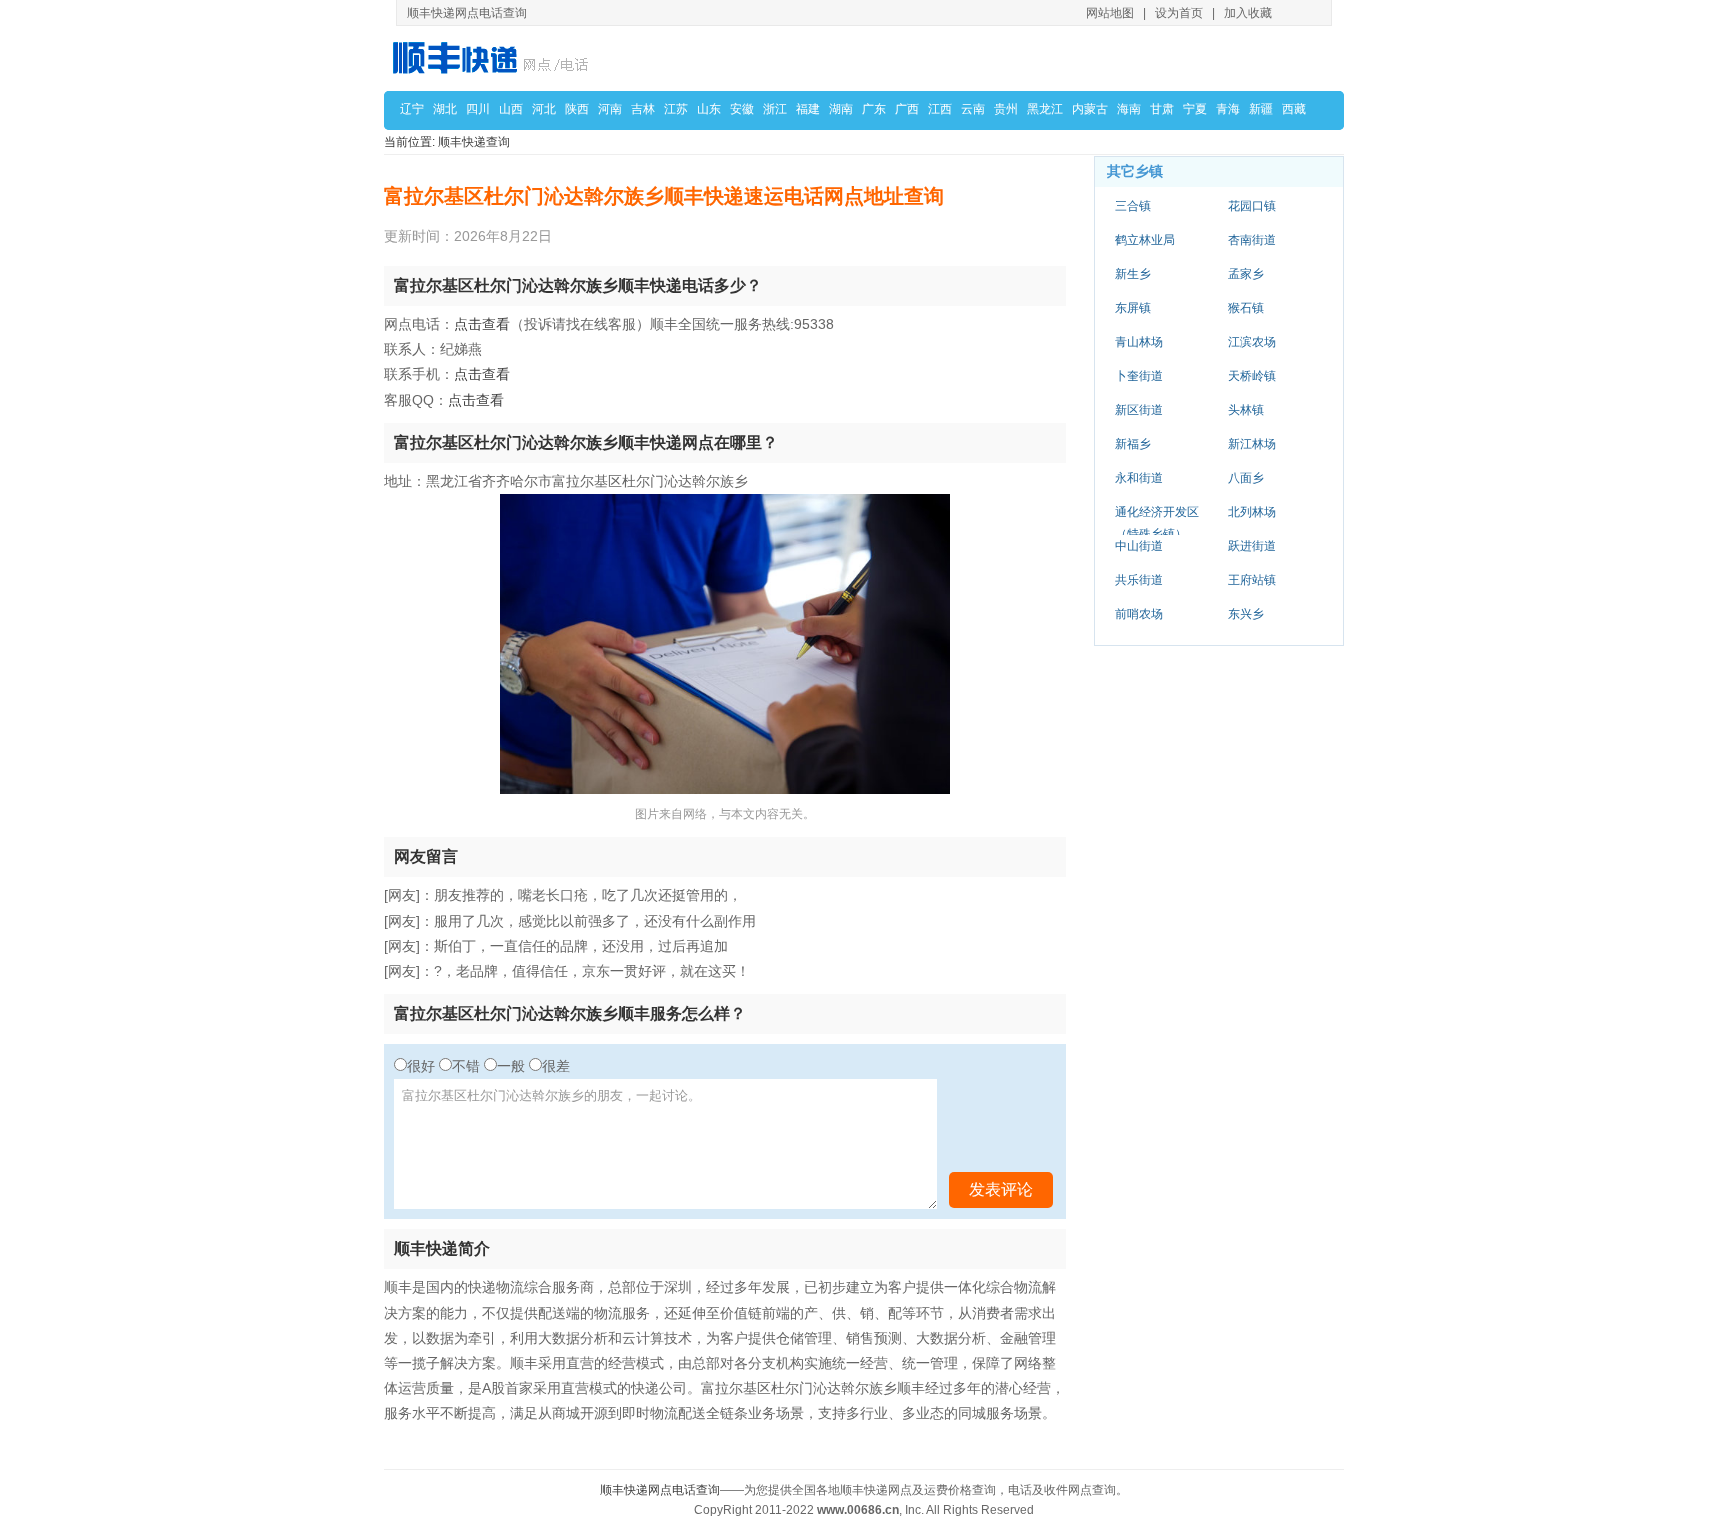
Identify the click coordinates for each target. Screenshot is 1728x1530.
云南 (973, 109)
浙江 (775, 109)
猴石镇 (1246, 308)
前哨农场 (1139, 614)
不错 (466, 1066)
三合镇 (1133, 206)
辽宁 (412, 109)
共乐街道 (1139, 580)
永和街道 (1139, 478)
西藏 (1294, 109)
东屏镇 (1133, 308)
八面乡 (1246, 478)
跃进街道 (1252, 546)
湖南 (841, 109)
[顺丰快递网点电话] (494, 57)
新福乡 (1133, 444)
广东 (874, 109)
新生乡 (1133, 274)
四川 (478, 109)
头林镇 (1246, 410)
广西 (907, 109)
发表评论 (1001, 1189)
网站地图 (1110, 13)
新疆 (1261, 109)
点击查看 (482, 324)
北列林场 (1252, 512)
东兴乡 (1246, 614)
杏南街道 (1252, 240)
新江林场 (1252, 444)
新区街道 (1139, 410)
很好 (421, 1066)
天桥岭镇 (1252, 376)
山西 (511, 109)
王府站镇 (1252, 580)
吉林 (643, 109)
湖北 (445, 109)
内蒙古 (1090, 109)
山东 (709, 109)
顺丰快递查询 (474, 142)
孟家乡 (1246, 274)
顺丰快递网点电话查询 (660, 1490)
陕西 (577, 109)
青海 (1228, 109)
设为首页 (1179, 13)
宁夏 (1195, 109)
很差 (556, 1066)
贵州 (1006, 109)
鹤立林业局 (1145, 240)
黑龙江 (1045, 109)
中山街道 (1139, 546)
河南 (610, 109)
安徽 (742, 109)
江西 (940, 109)
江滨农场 (1252, 342)
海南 (1129, 109)
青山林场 (1139, 342)
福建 (808, 109)
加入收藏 (1248, 13)
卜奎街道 (1139, 376)
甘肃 (1162, 109)
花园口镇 (1252, 206)
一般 (511, 1066)
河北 (544, 109)
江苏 (676, 109)
